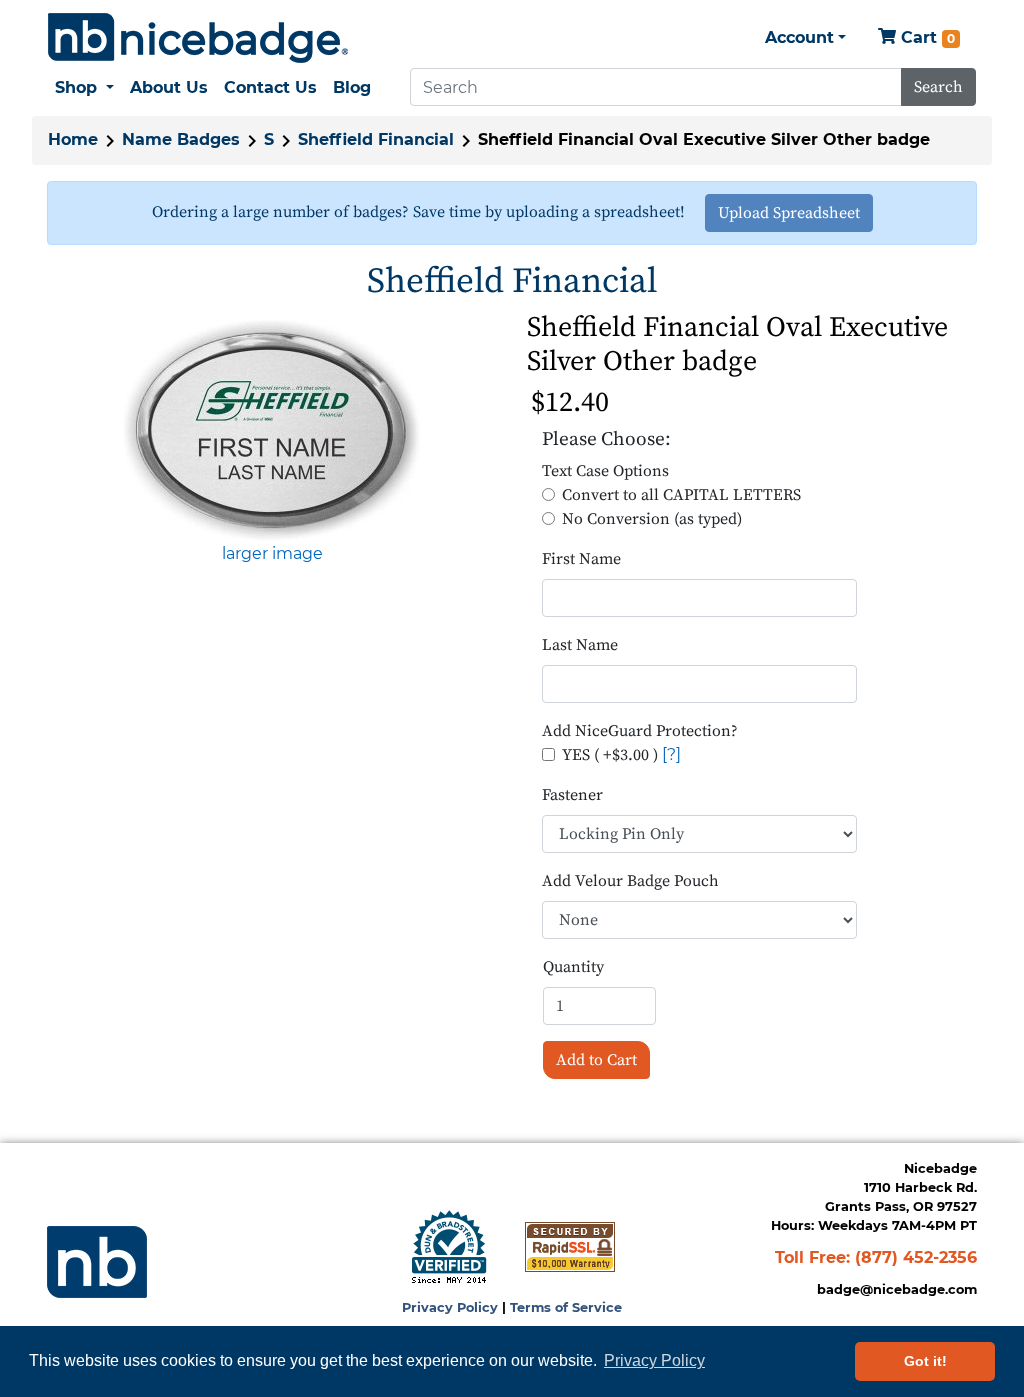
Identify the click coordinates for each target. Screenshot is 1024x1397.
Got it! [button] (925, 1361)
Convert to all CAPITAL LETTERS (681, 495)
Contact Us (270, 87)
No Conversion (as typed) (652, 519)
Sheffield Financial (376, 139)
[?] (671, 754)
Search (938, 87)
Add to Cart (596, 1060)
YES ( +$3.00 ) (610, 755)
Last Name (580, 645)
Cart (925, 37)
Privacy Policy (450, 1307)
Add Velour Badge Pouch (630, 881)
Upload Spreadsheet (789, 213)
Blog (352, 87)
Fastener (572, 795)
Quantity (573, 967)
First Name (581, 559)
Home (73, 139)
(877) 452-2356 (916, 1257)
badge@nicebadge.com (897, 1289)
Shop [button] (78, 87)
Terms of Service (566, 1307)
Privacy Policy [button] (654, 1360)
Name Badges (181, 139)
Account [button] (799, 37)
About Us (169, 87)
